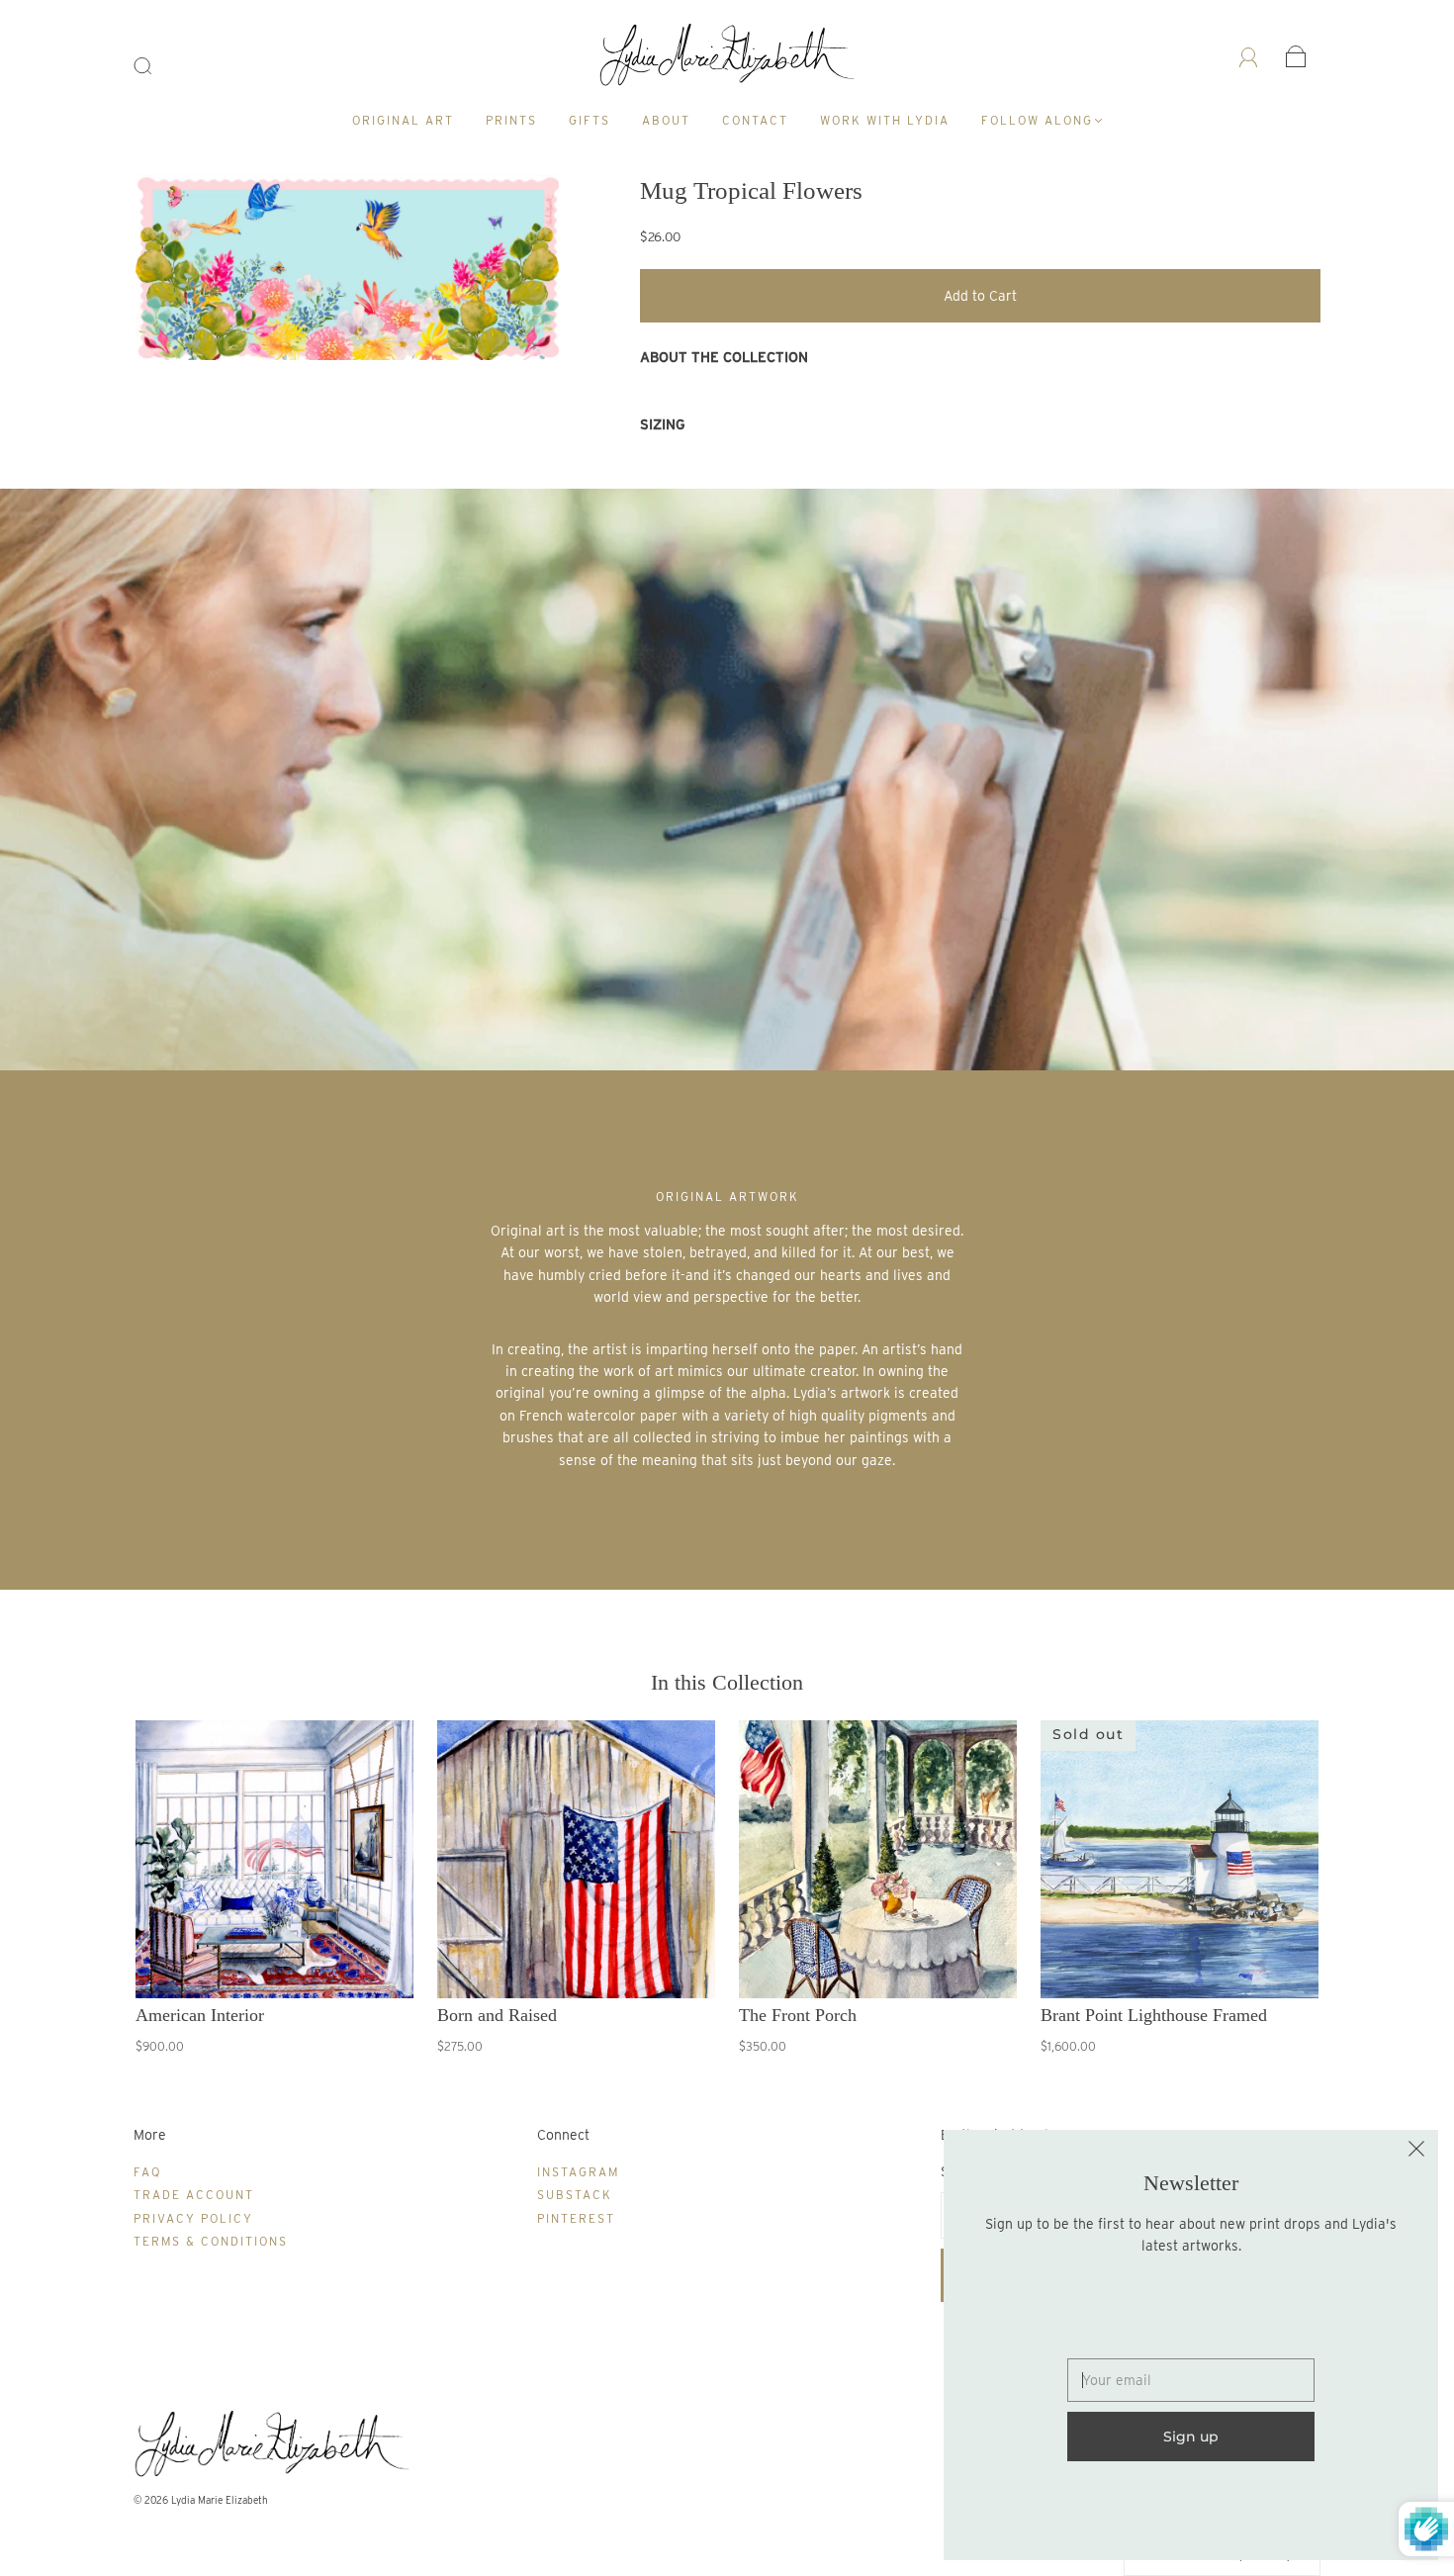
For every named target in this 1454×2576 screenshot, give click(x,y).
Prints (511, 120)
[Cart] (1296, 56)
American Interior (200, 2015)
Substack (575, 2195)
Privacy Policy (193, 2218)
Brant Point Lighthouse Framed (1154, 2015)
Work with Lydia (885, 120)
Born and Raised (497, 2015)
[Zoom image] (348, 272)
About (666, 120)
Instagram (578, 2172)
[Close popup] (1416, 2152)
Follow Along (1037, 120)
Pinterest (576, 2218)
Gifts (590, 120)
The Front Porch (798, 2015)
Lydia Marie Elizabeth (220, 2500)
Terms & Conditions (211, 2241)
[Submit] (155, 66)
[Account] (1249, 56)
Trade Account (194, 2195)
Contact (755, 120)
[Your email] (1191, 2380)
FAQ (147, 2172)
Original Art (403, 120)
